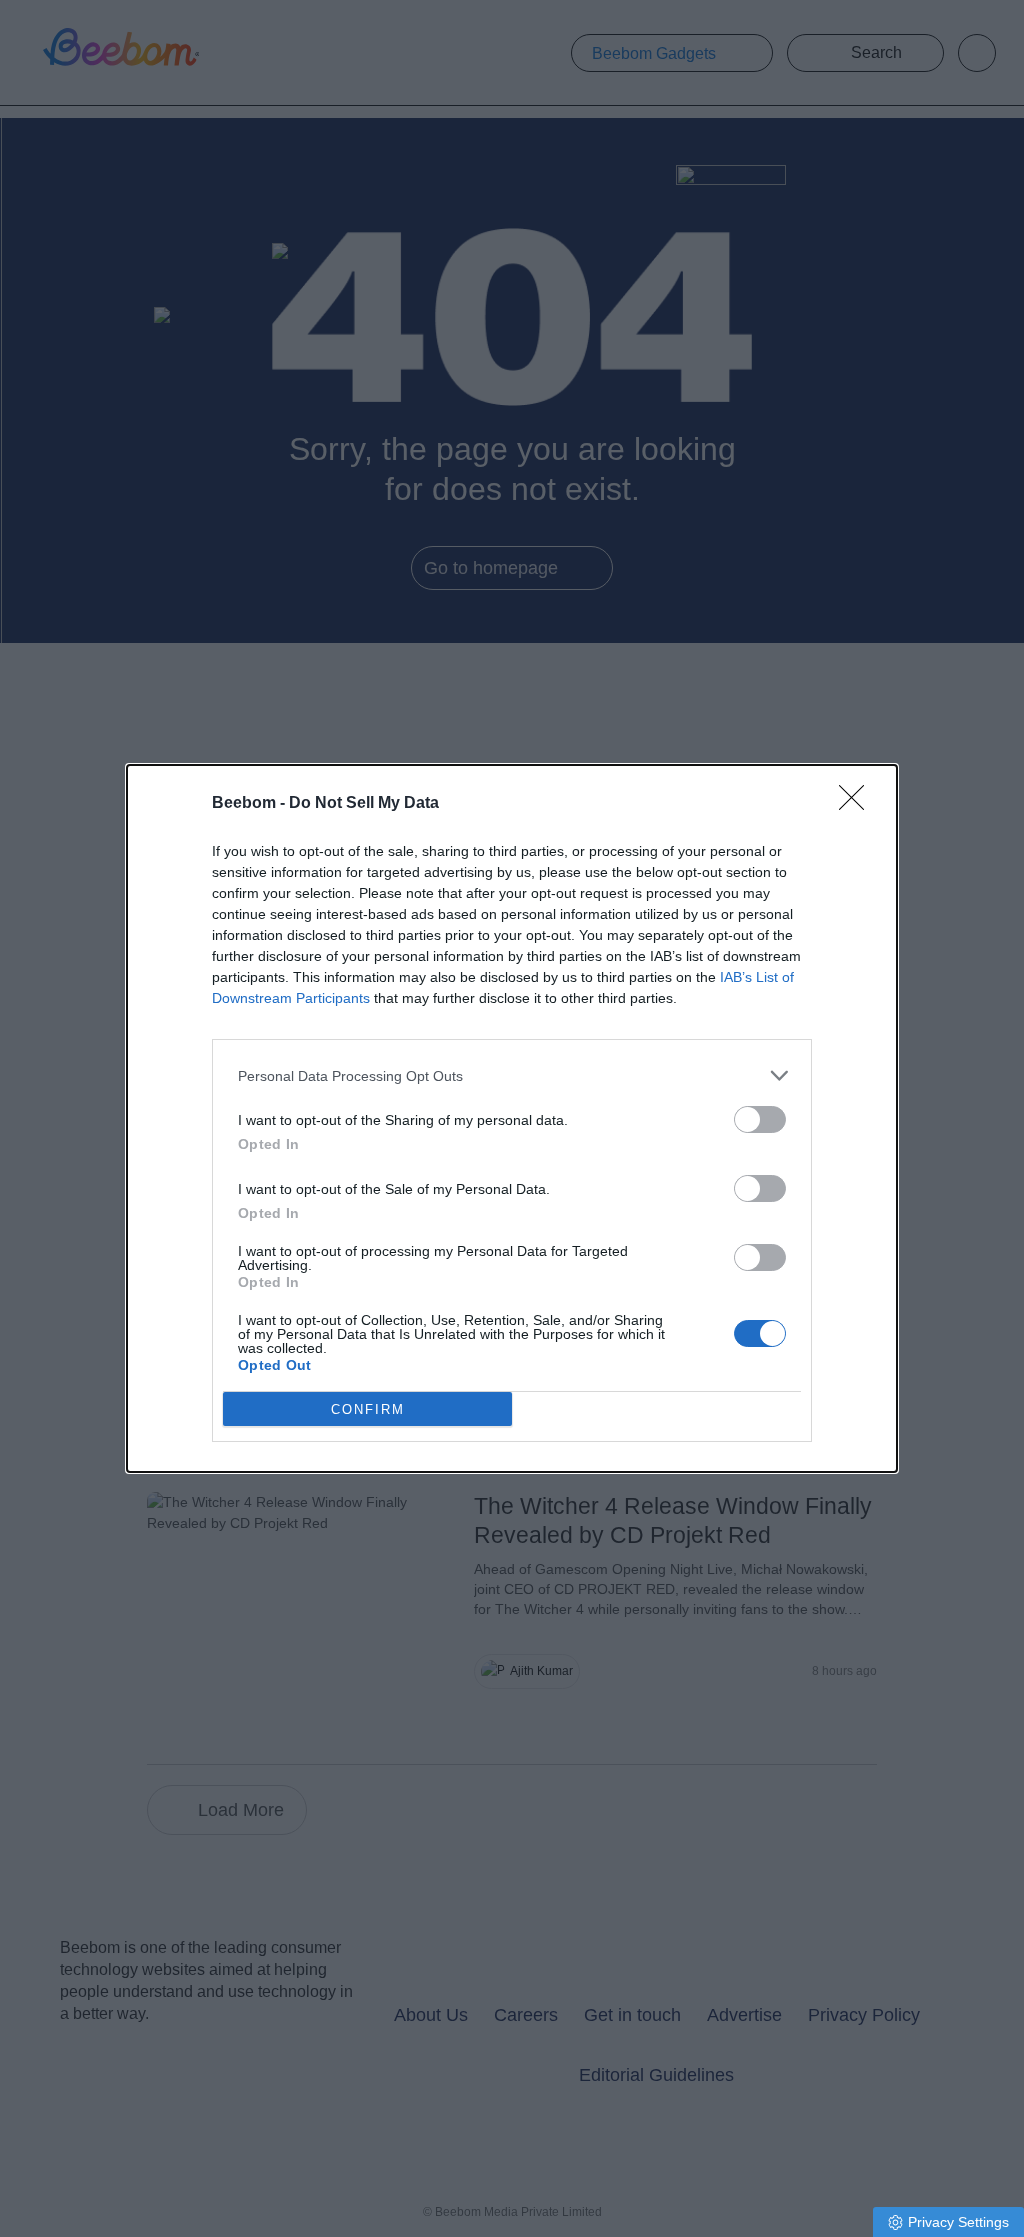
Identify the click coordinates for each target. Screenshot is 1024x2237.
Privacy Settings (958, 2222)
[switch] (760, 1119)
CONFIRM (368, 1409)
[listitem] (512, 1075)
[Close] (858, 804)
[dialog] (512, 1118)
